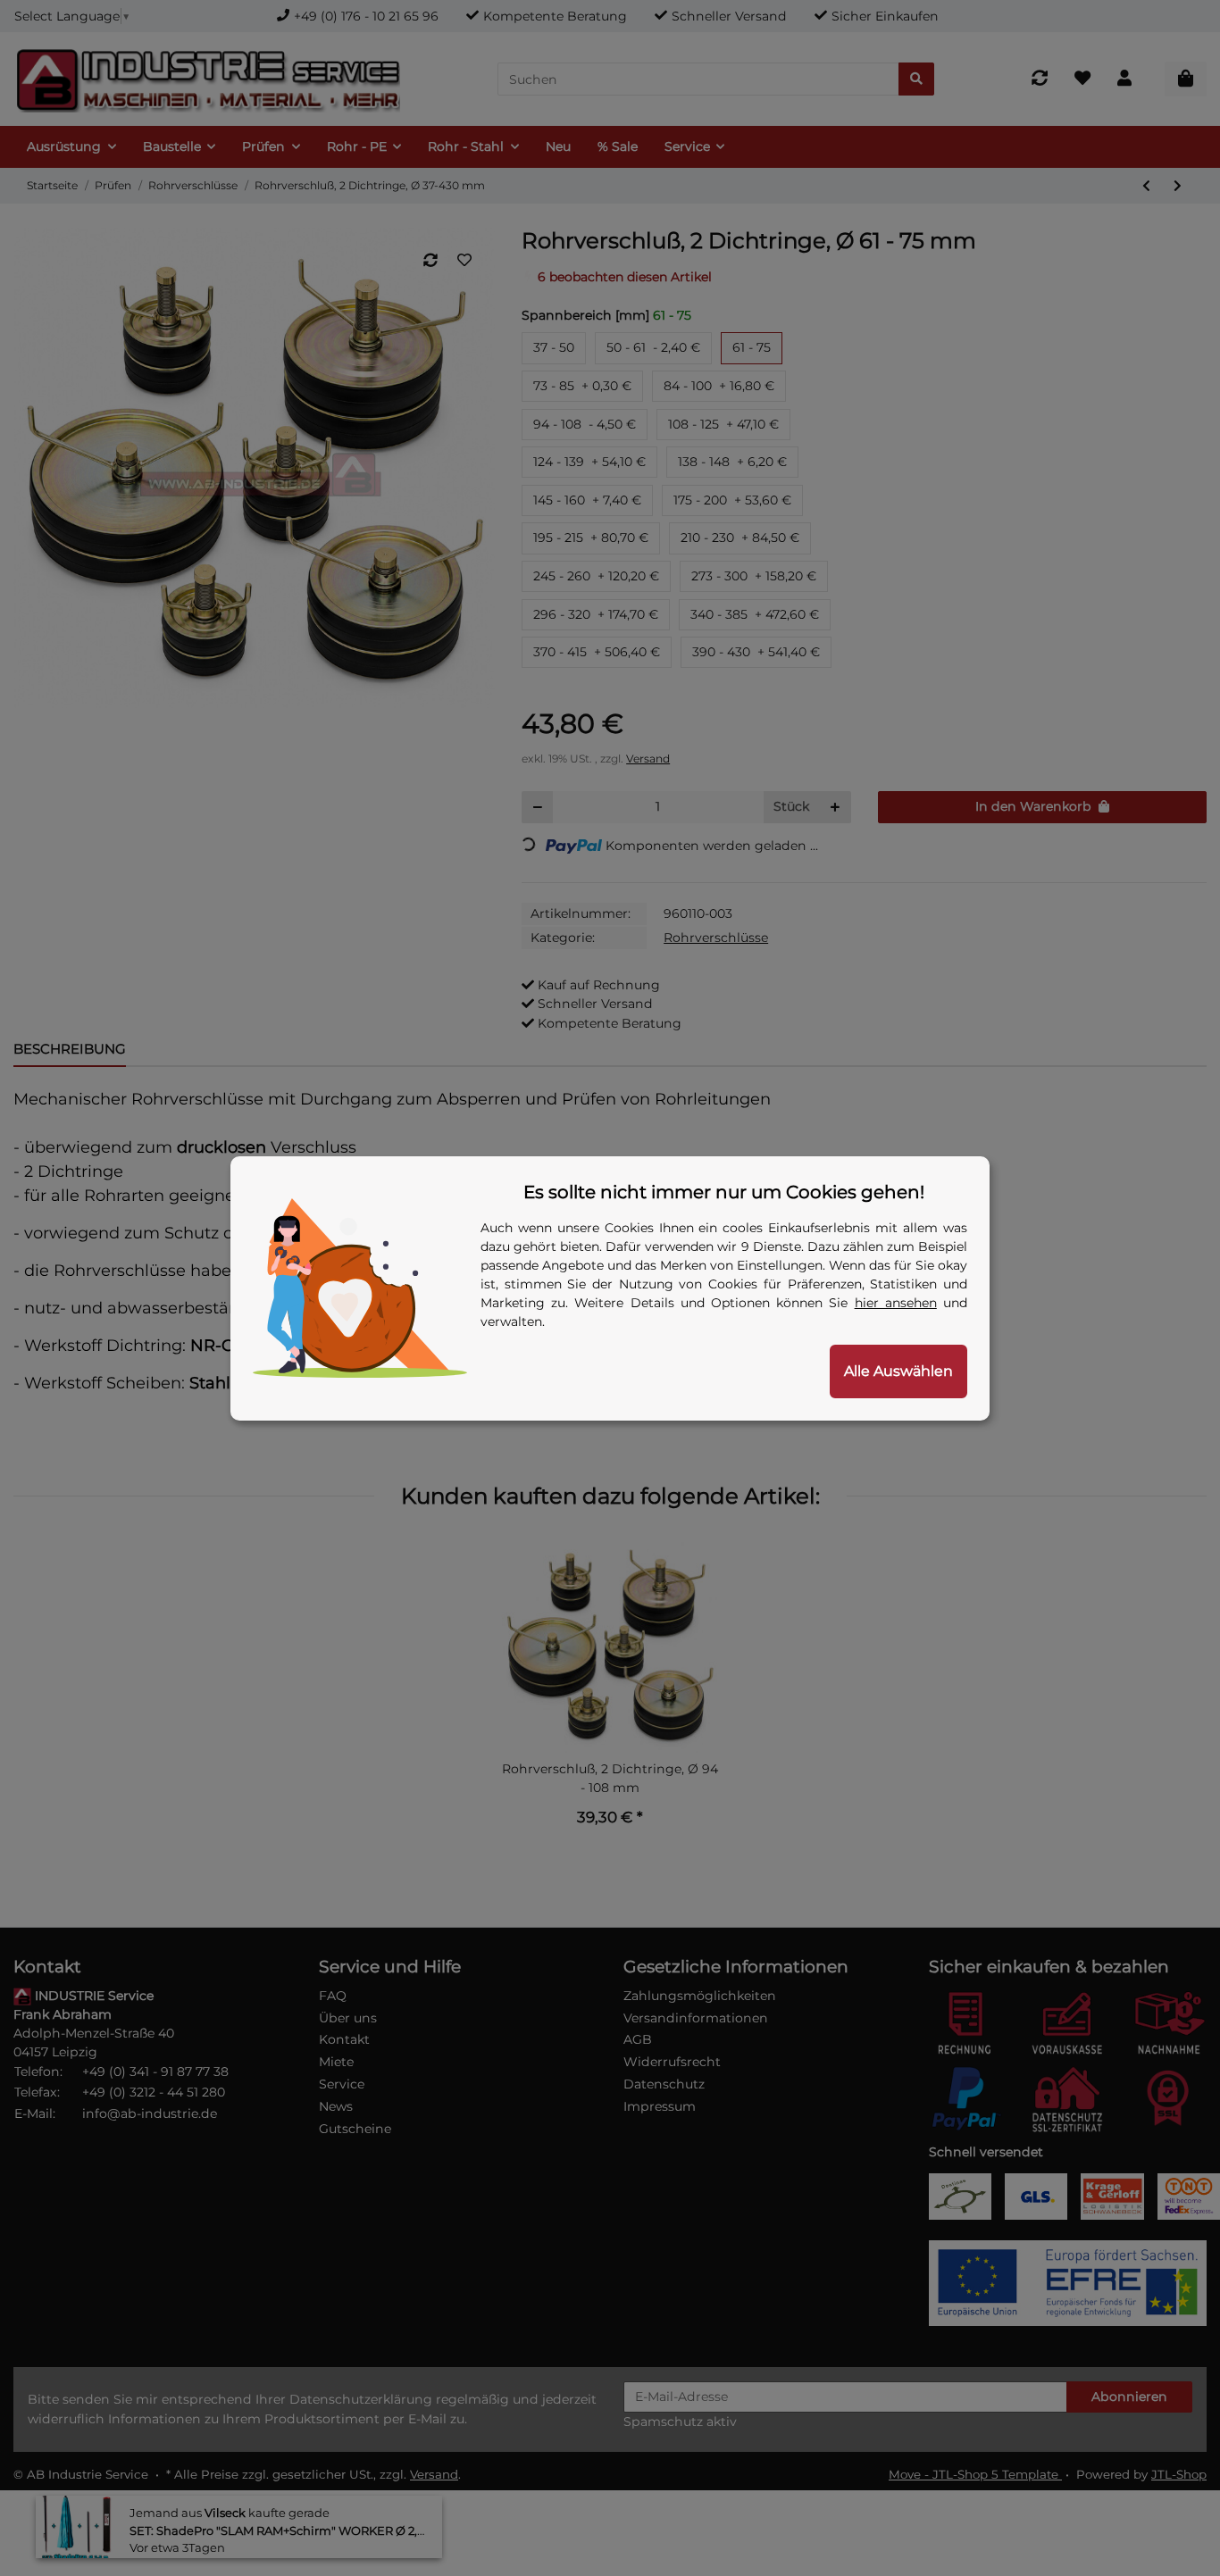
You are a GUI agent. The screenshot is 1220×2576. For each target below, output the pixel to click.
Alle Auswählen (898, 1371)
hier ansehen (896, 1303)
